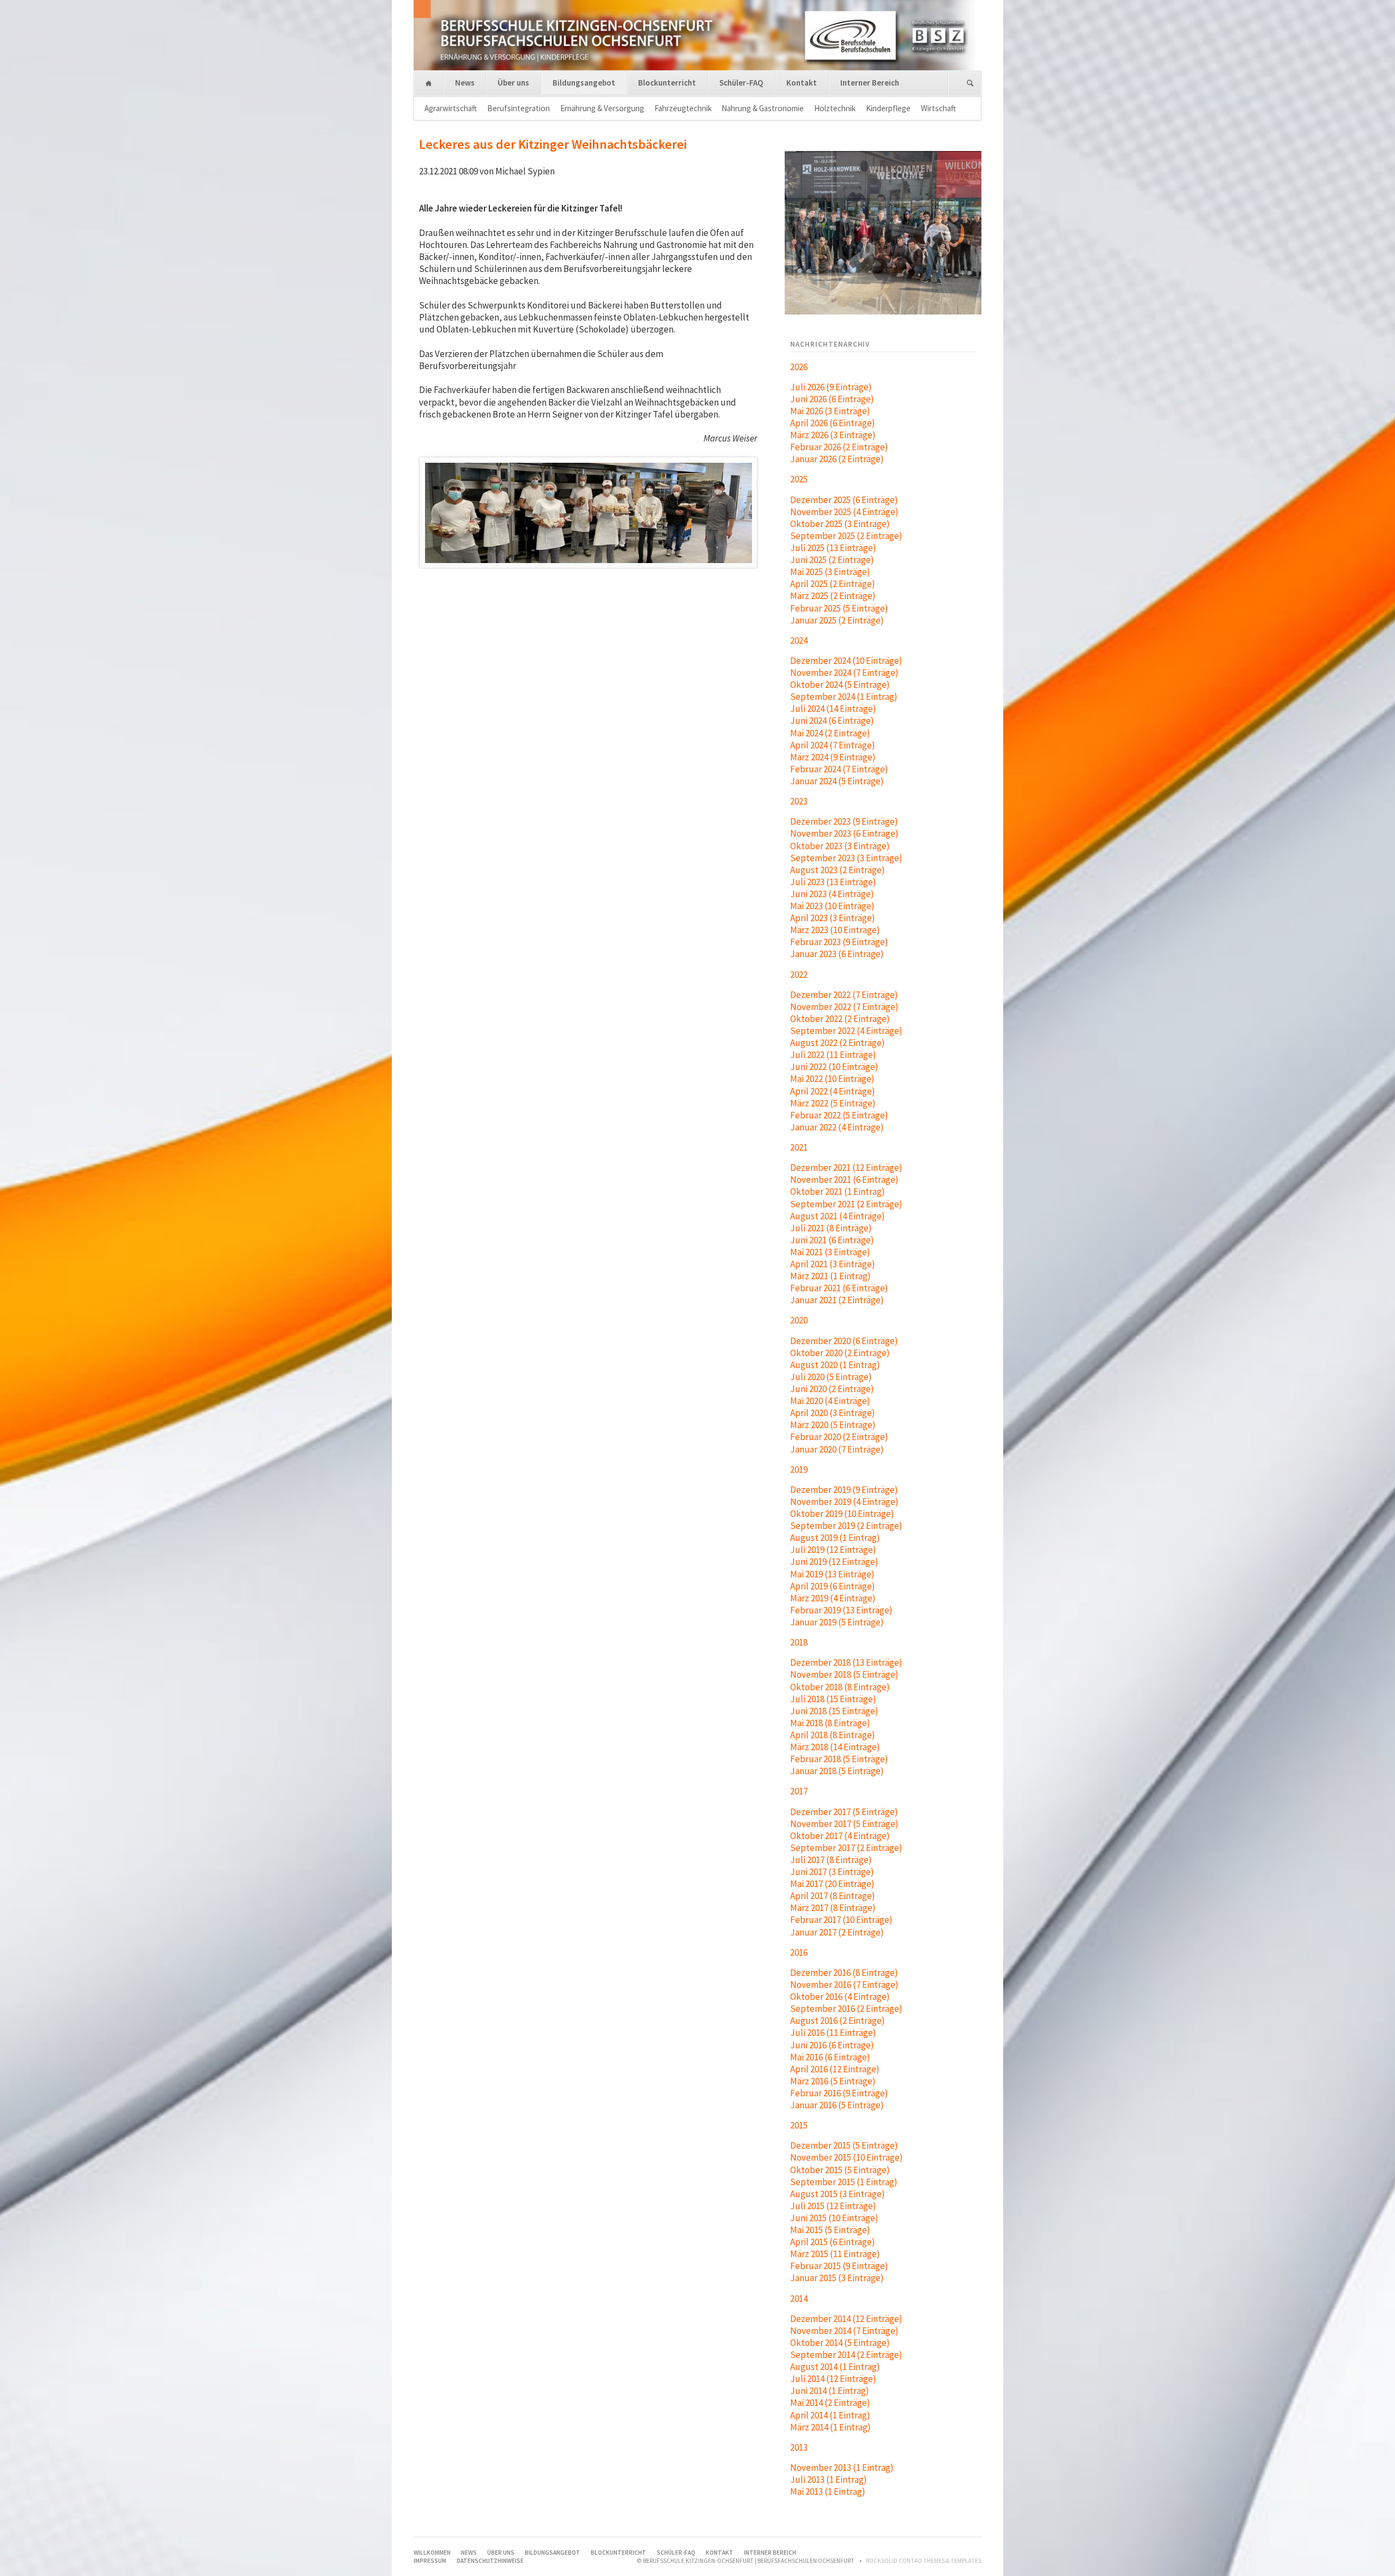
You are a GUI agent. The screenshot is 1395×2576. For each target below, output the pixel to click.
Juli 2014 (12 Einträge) (833, 2379)
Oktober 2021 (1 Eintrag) (838, 1192)
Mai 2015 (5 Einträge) (830, 2230)
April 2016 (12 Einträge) (835, 2069)
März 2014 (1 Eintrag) (830, 2427)
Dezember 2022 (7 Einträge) (844, 995)
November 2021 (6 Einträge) (844, 1180)
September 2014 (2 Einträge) (846, 2355)
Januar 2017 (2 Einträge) (837, 1932)
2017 (799, 1791)
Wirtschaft (938, 108)
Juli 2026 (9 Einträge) (831, 387)
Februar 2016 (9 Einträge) (839, 2093)
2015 (799, 2125)
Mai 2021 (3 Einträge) (830, 1252)
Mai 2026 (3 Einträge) (830, 411)
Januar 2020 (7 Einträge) (837, 1449)
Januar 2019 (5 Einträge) (837, 1622)
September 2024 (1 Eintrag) (844, 697)
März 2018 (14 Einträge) (835, 1747)
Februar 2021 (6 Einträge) (839, 1288)
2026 (799, 367)
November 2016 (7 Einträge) (844, 1985)
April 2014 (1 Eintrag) (830, 2415)
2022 (799, 975)
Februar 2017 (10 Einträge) (841, 1920)
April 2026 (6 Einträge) (833, 423)
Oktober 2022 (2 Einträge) (840, 1019)
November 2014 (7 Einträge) (844, 2331)
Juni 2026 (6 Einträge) (832, 399)
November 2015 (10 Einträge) (847, 2157)
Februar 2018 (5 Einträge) (839, 1759)
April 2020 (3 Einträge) (833, 1413)
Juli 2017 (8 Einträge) (831, 1860)
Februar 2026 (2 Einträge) (839, 447)
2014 (799, 2299)
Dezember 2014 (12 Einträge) (846, 2319)
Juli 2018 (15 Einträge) (833, 1699)
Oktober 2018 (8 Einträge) (840, 1687)
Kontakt (802, 83)
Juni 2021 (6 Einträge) (832, 1240)
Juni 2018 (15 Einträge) (834, 1711)
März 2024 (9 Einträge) (833, 757)
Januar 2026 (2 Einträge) (837, 459)
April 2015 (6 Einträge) (833, 2242)
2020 (799, 1320)
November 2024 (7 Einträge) (844, 673)
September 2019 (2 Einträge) (846, 1526)
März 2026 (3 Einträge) (833, 435)
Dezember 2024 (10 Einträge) (846, 661)
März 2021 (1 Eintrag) (830, 1276)
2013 (799, 2447)
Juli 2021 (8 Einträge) (831, 1228)
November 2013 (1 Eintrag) (842, 2468)
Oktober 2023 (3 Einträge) (840, 846)
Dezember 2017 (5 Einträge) (844, 1812)
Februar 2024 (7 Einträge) (839, 769)
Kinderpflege (888, 108)
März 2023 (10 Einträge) (835, 930)
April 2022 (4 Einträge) (833, 1091)
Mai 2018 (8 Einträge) (830, 1723)
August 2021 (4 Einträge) (838, 1216)
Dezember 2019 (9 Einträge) (844, 1490)
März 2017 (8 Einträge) (833, 1908)
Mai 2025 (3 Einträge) (830, 572)
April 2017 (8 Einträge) (833, 1896)
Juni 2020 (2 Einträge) (832, 1389)
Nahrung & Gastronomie (763, 108)
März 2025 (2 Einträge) (833, 596)
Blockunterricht (667, 83)
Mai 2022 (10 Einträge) (832, 1079)
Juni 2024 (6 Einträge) (832, 721)
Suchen (970, 84)
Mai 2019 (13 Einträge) (832, 1574)
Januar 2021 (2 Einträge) (837, 1300)
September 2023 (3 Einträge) (846, 858)
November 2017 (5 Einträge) (844, 1824)
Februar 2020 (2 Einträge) (839, 1437)
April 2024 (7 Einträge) (833, 745)
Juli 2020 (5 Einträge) (831, 1377)
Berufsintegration (518, 108)
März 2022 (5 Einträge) (833, 1103)
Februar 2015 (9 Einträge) (839, 2266)
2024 (799, 640)
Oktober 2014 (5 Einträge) (840, 2343)
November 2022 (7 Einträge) (844, 1007)
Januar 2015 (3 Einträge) (837, 2278)
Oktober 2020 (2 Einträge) (840, 1353)
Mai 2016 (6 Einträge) (830, 2057)
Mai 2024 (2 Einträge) (830, 733)
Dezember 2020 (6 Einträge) (844, 1341)
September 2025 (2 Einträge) (846, 536)
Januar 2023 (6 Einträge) (837, 954)
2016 (799, 1952)
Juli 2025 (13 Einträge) (833, 548)
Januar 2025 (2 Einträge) (837, 620)
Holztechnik (835, 108)
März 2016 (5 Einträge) (833, 2081)
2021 (799, 1147)
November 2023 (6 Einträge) (844, 833)
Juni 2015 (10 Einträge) (834, 2218)
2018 (799, 1642)
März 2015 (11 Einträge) (835, 2254)
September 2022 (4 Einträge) (846, 1031)
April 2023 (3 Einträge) (833, 918)
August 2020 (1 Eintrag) (835, 1365)
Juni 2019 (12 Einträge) (834, 1562)
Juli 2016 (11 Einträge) (833, 2033)
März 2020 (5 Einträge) (833, 1425)
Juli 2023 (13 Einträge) (833, 882)
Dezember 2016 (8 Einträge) (844, 1973)
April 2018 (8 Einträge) (833, 1735)
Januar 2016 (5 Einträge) (837, 2105)
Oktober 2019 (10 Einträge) (842, 1514)
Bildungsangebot (584, 83)
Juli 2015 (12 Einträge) (833, 2206)
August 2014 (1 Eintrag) (835, 2367)
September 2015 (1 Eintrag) (844, 2182)
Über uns (513, 83)
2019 (799, 1470)
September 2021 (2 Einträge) (846, 1204)
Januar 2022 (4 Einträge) (837, 1127)
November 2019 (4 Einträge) (844, 1502)
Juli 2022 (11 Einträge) (833, 1055)
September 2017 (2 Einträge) (846, 1848)
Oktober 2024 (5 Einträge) (840, 685)
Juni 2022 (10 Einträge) (834, 1067)
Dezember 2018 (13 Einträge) (846, 1662)
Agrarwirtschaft (451, 108)
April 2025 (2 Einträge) (833, 584)
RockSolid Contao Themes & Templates (924, 2561)
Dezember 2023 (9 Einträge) (844, 821)
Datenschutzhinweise (490, 2561)
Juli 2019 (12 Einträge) (833, 1550)
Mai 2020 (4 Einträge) (830, 1401)
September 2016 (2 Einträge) (846, 2009)
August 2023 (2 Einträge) (838, 870)
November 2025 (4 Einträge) (844, 512)
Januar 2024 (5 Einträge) (837, 781)
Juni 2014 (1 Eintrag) (830, 2391)
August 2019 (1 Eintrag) (835, 1538)
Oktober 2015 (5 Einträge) (840, 2170)
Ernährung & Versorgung (602, 108)
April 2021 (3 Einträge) (833, 1264)
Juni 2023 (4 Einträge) (832, 894)
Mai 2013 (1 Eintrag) (828, 2492)
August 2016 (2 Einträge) (838, 2021)
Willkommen (429, 84)
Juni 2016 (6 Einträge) (832, 2045)
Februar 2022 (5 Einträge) (839, 1115)
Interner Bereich (870, 83)
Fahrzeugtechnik (683, 108)
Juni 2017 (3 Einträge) (832, 1872)
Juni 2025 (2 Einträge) (832, 560)
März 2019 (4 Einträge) (833, 1598)
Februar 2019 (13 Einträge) (841, 1610)
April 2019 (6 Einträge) (833, 1586)
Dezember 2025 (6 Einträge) (844, 500)
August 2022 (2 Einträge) (838, 1043)
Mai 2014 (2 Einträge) (830, 2403)
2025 (799, 479)
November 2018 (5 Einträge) (844, 1674)
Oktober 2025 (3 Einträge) (840, 524)
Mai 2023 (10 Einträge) (832, 906)
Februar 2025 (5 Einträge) (839, 608)
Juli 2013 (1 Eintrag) (829, 2480)
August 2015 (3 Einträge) (838, 2194)
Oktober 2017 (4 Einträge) (840, 1836)
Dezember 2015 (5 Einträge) (844, 2145)
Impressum (430, 2561)
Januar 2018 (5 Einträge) (837, 1771)
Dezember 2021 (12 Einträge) (846, 1168)
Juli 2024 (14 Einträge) (833, 709)
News (465, 83)
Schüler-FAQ (741, 83)
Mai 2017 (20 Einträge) (832, 1884)
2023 (799, 801)
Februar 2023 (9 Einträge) (839, 942)
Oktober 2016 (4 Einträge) (840, 1997)
